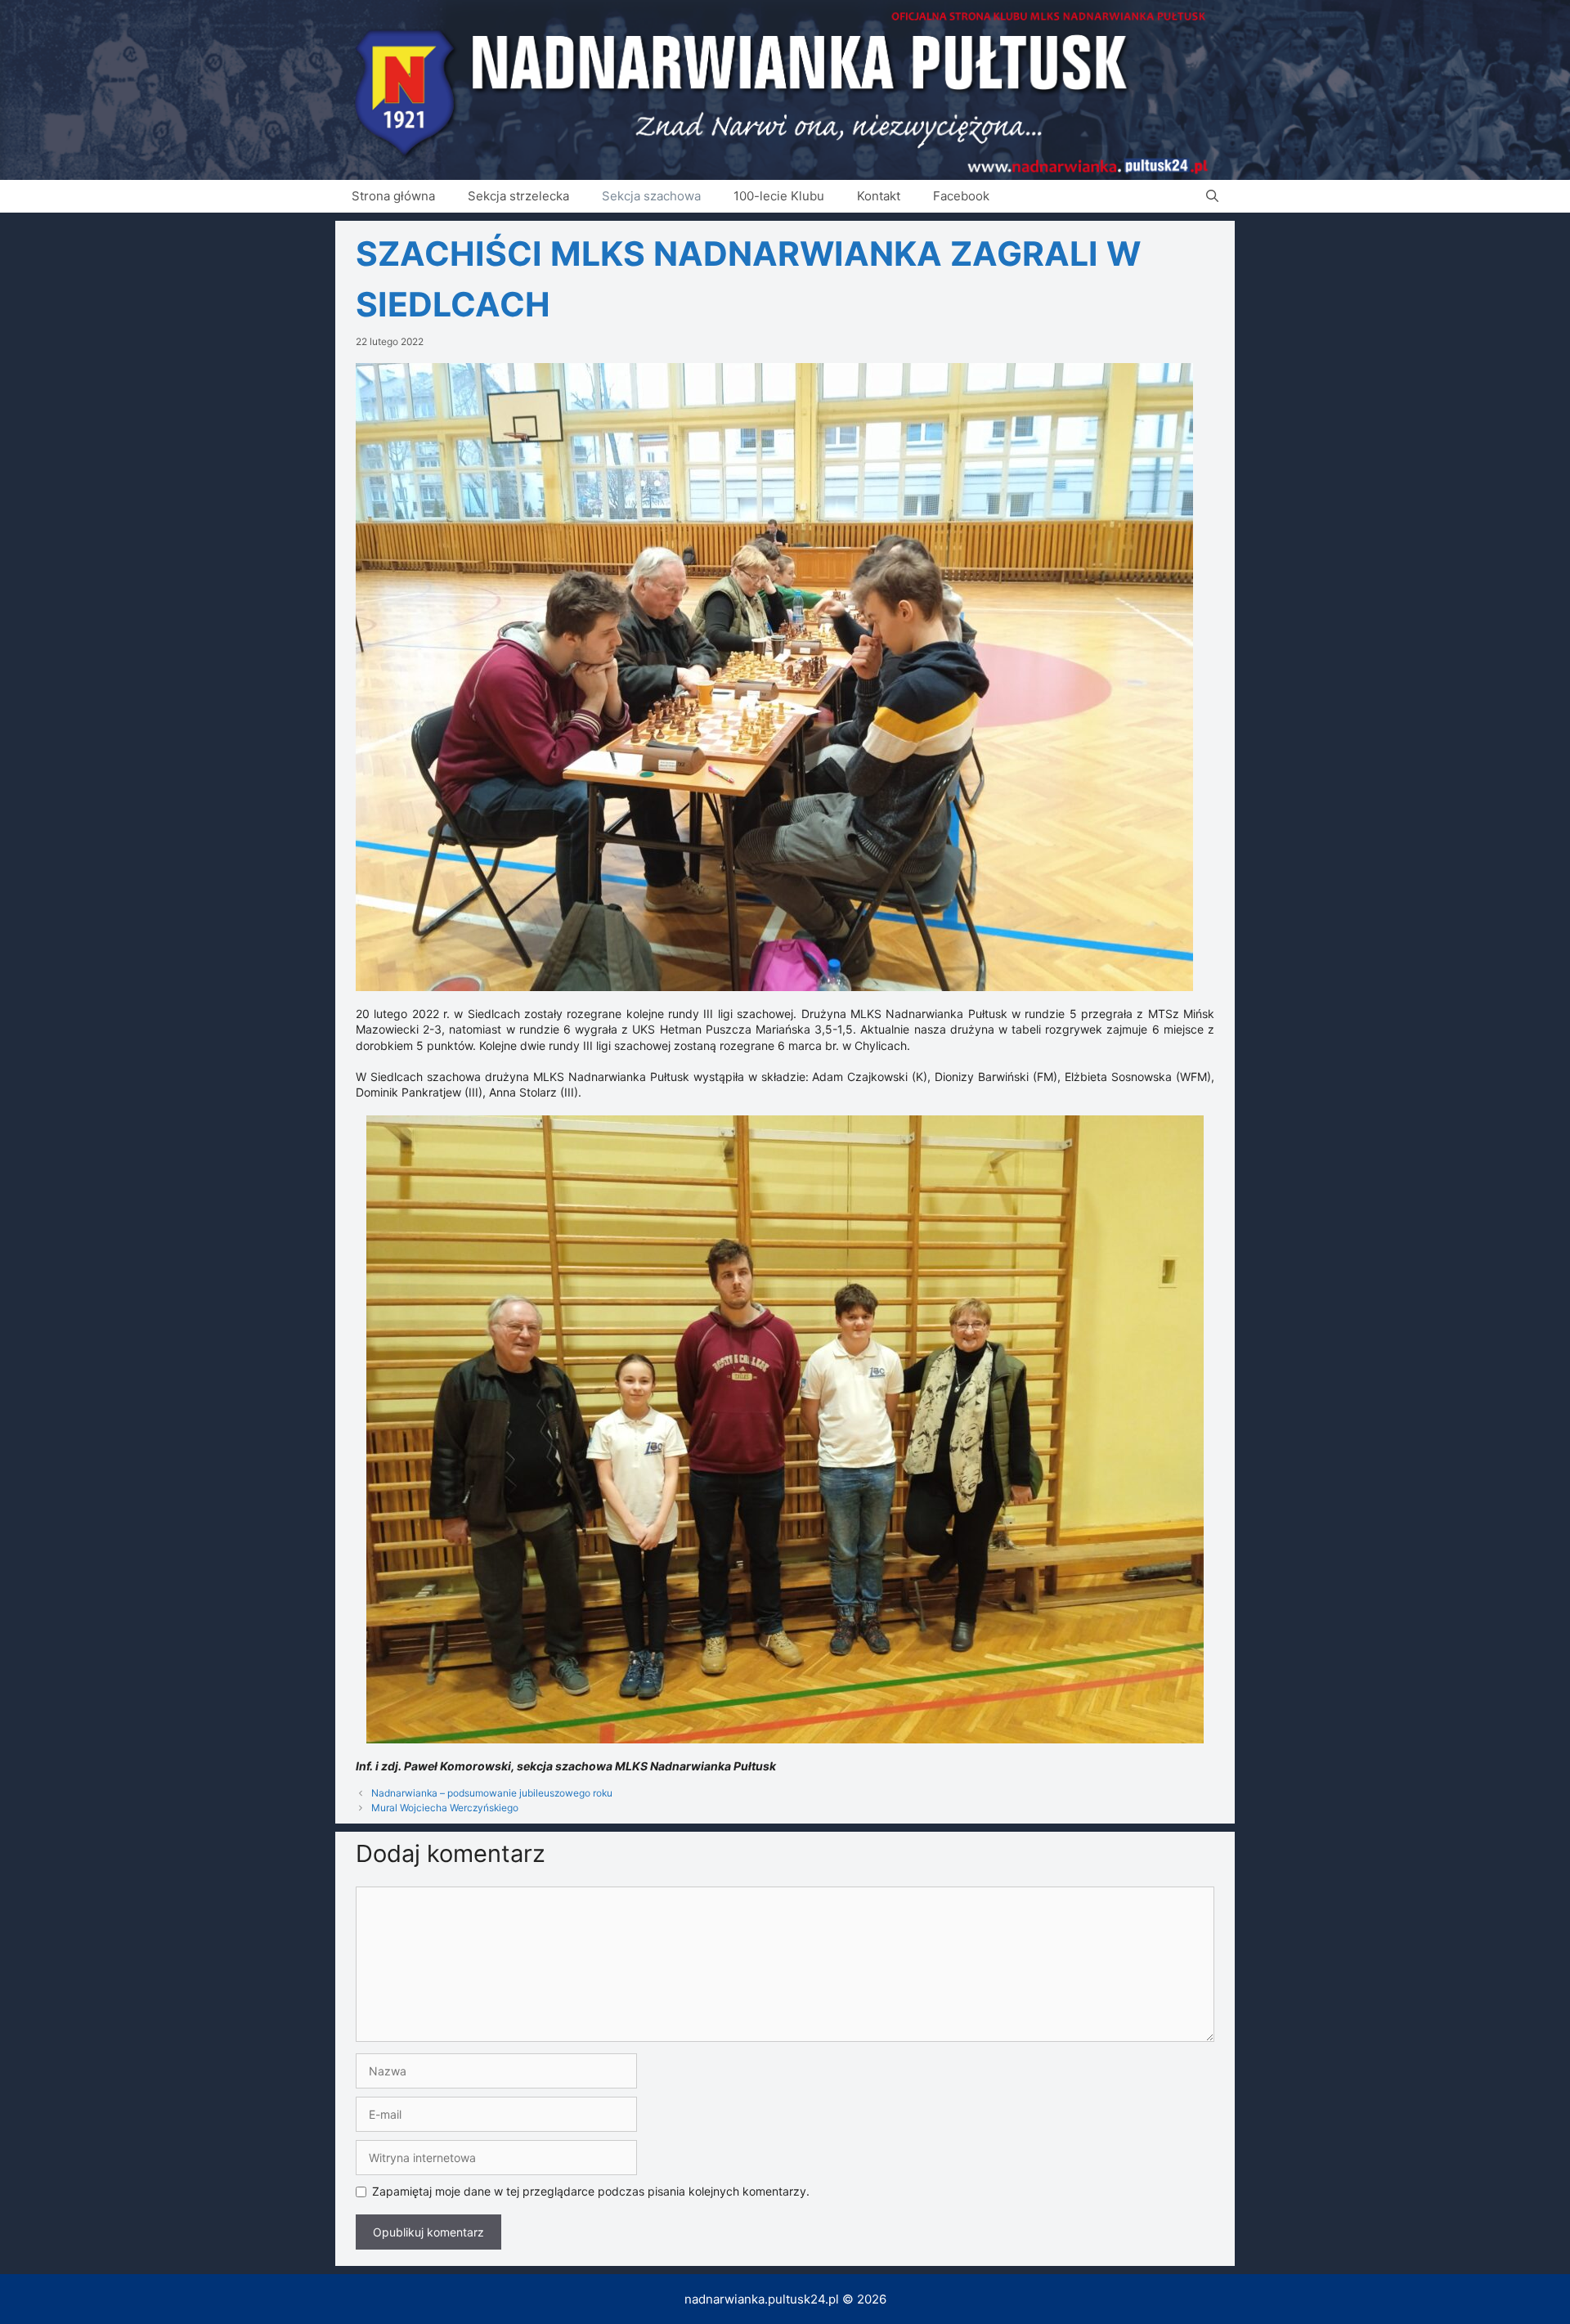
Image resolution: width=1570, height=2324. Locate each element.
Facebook (961, 196)
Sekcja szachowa (651, 196)
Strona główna (393, 196)
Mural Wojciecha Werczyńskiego (445, 1808)
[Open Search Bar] (1212, 196)
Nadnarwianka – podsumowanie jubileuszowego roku (492, 1793)
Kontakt (879, 196)
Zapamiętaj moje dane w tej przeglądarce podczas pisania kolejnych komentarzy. (591, 2191)
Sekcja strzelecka (518, 196)
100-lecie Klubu (779, 196)
